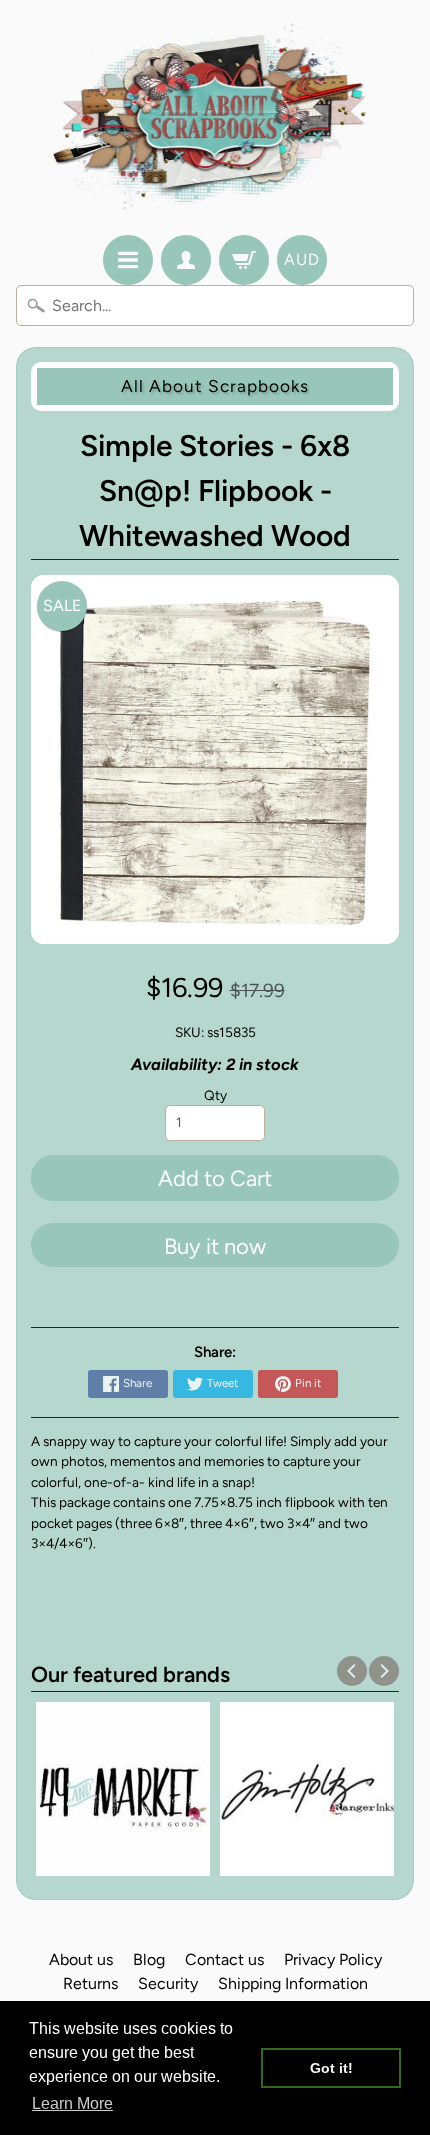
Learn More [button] (72, 2103)
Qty (215, 1095)
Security (168, 1983)
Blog (149, 1959)
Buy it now (215, 1246)
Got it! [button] (331, 2068)
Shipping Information (293, 1983)
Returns (90, 1983)
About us (81, 1959)
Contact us (224, 1959)
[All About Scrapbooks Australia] (215, 120)
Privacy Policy (333, 1959)
